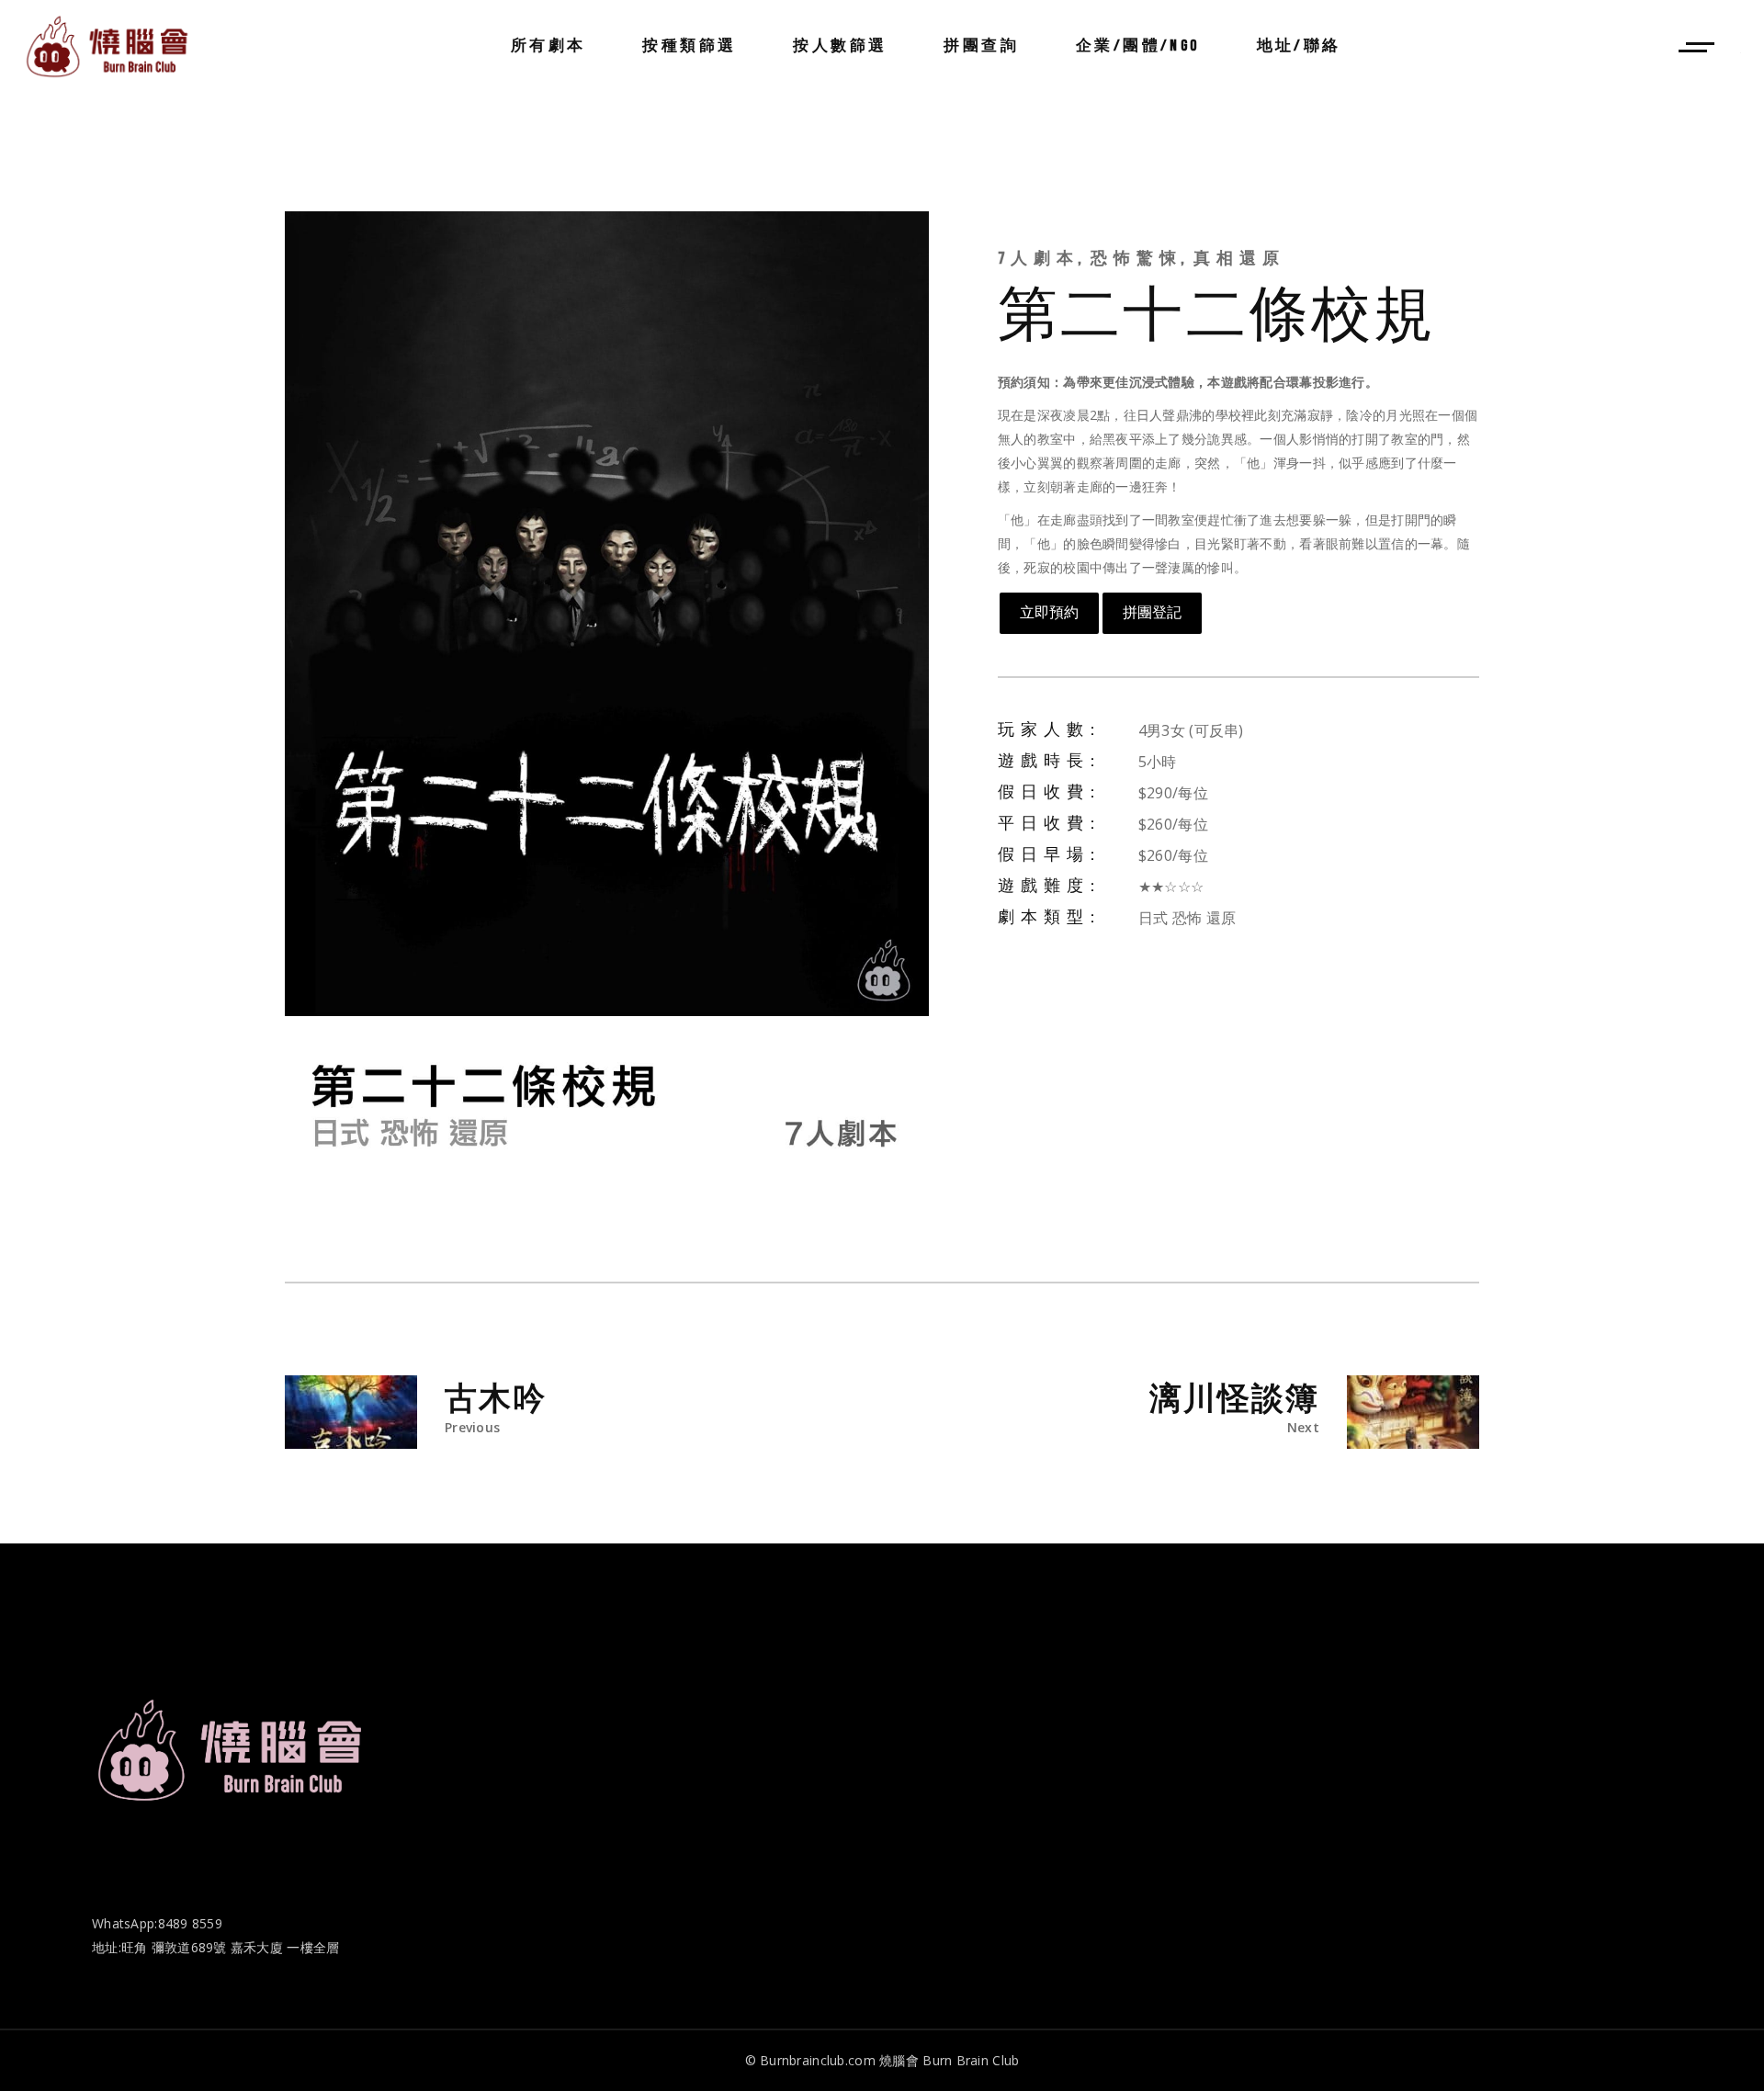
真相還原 (1240, 259)
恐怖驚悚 (1137, 259)
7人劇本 (1039, 259)
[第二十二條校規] (607, 701)
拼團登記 (1152, 612)
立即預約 (1049, 612)
